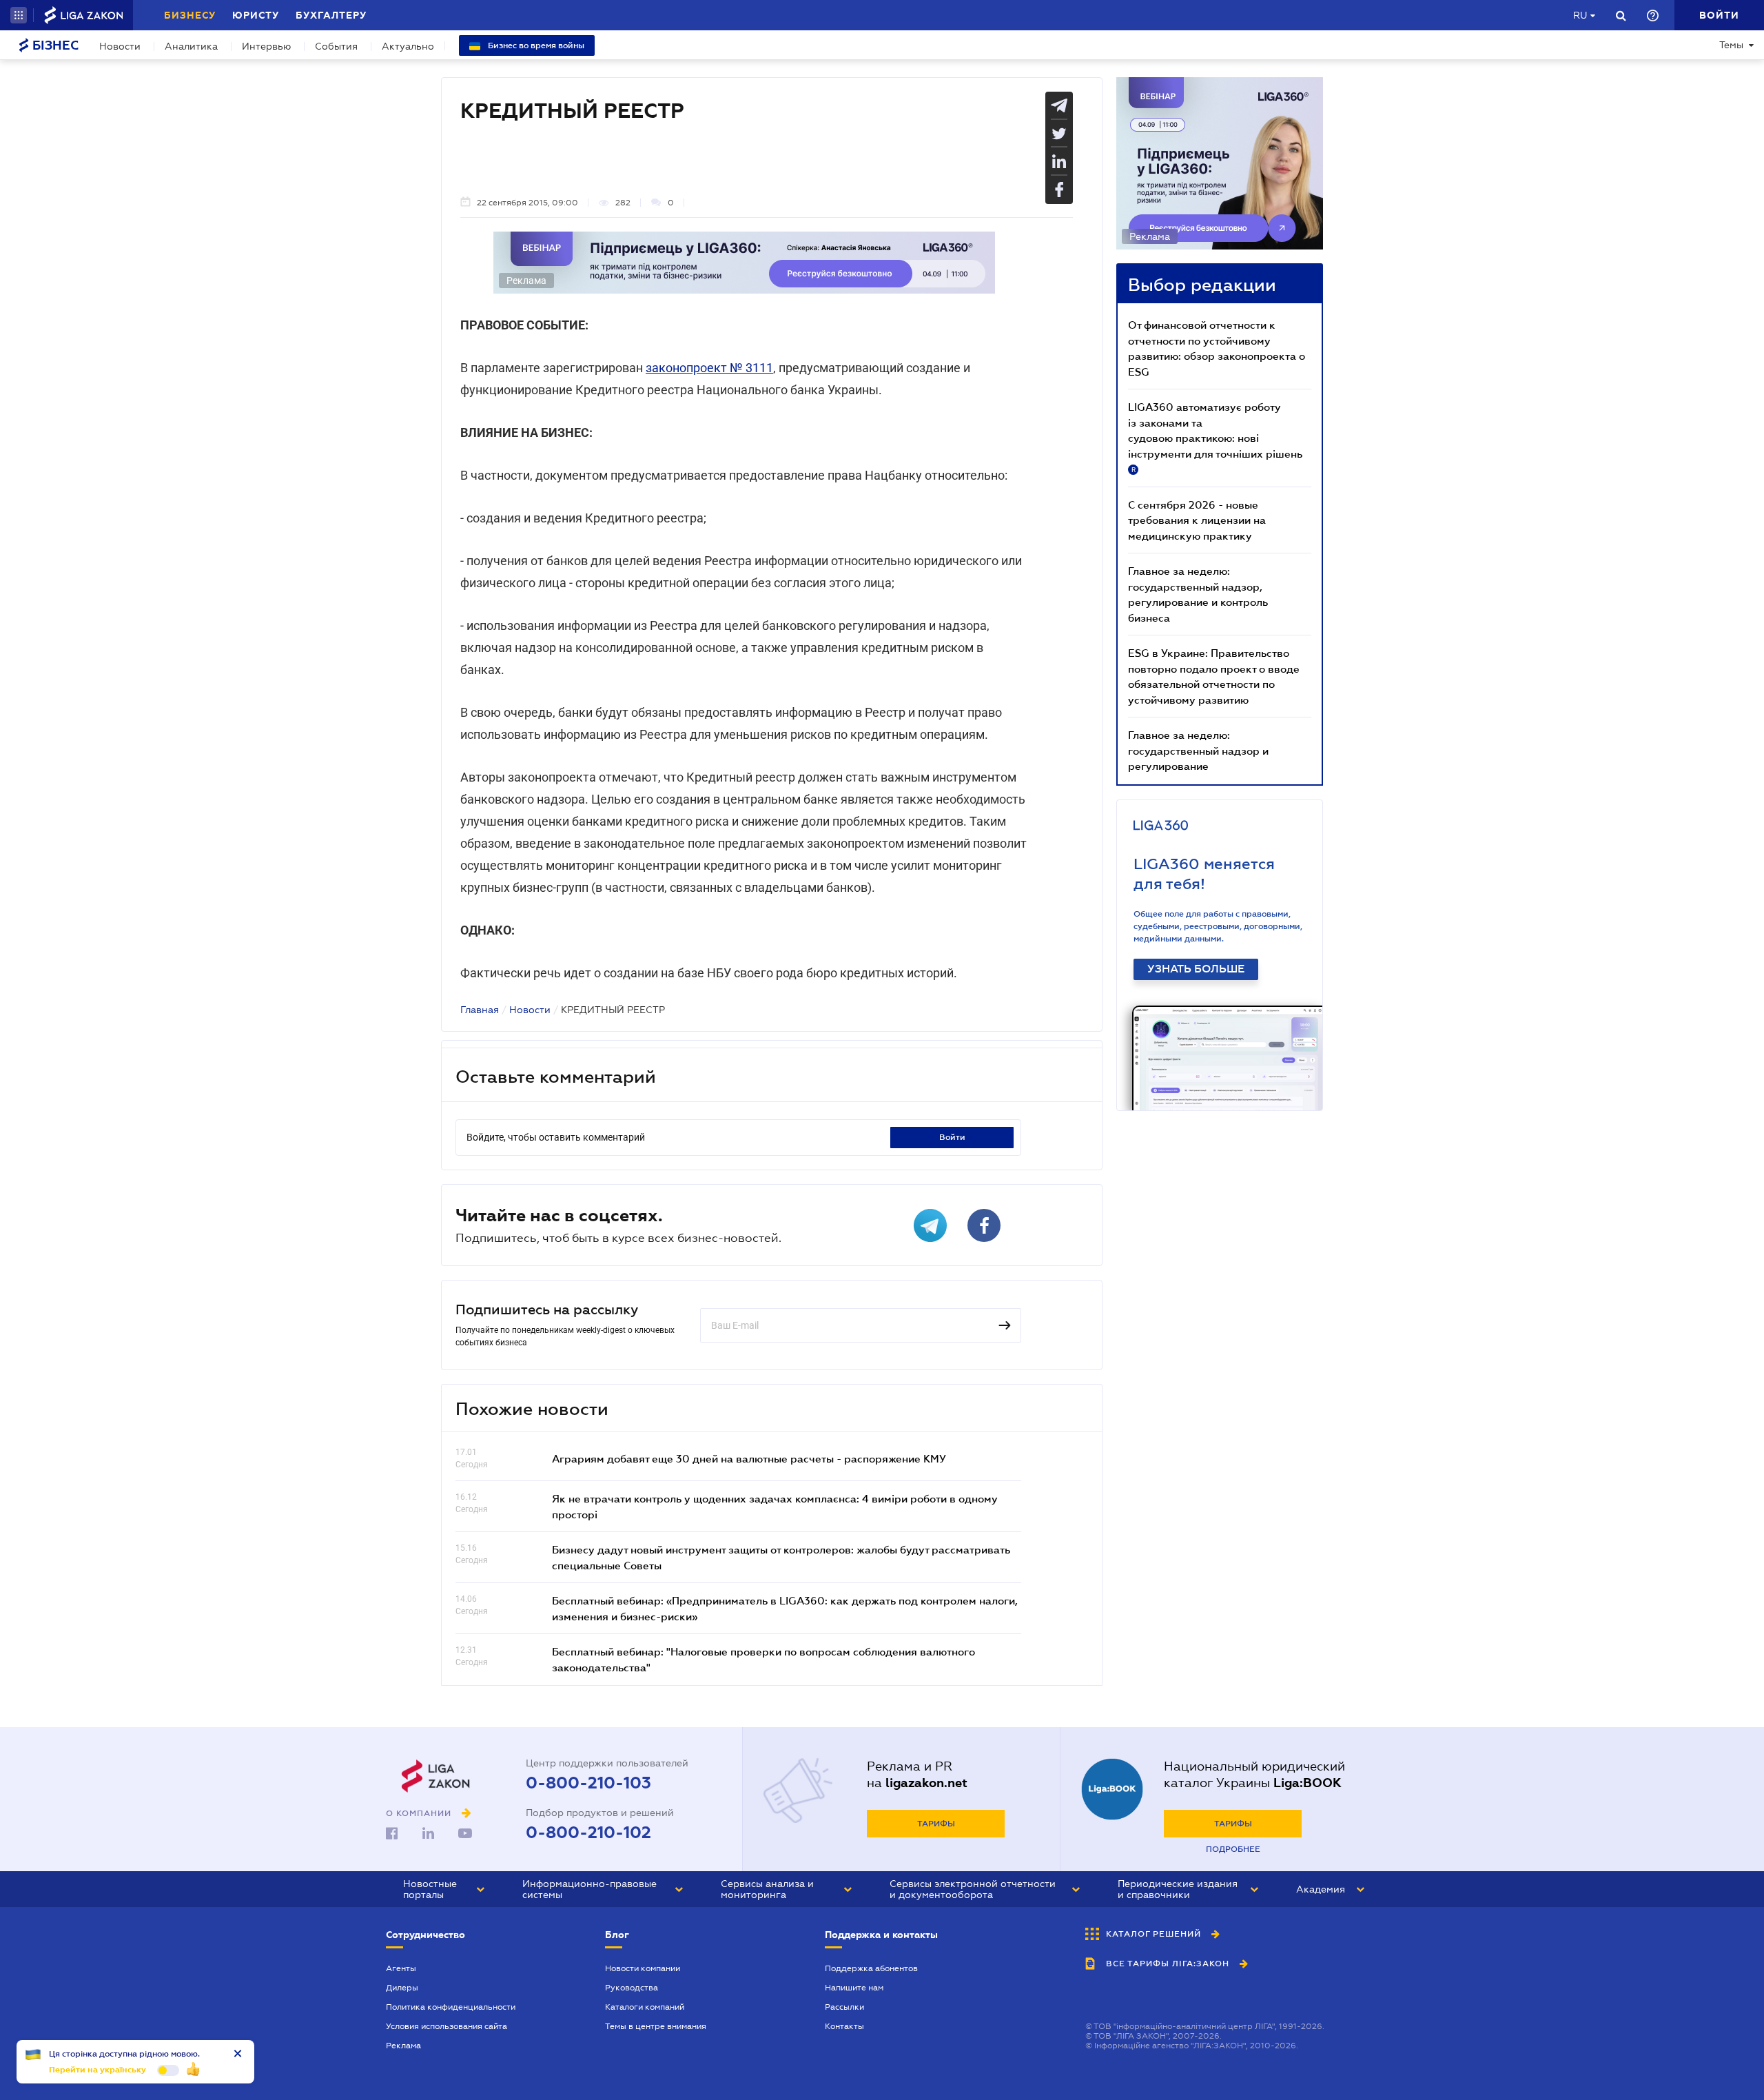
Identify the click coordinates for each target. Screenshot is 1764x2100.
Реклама (403, 2046)
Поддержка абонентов (871, 1968)
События (336, 46)
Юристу (256, 15)
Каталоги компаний (645, 2007)
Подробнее (1233, 1849)
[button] (19, 15)
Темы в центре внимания (656, 2026)
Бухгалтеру (331, 15)
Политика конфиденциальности (451, 2007)
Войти (952, 1137)
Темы (1731, 45)
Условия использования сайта (447, 2026)
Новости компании (643, 1968)
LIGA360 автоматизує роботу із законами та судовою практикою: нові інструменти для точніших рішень (1215, 437)
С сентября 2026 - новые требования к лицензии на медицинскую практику (1197, 520)
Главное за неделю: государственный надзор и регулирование (1198, 750)
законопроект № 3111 (709, 368)
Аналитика (191, 46)
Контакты (844, 2026)
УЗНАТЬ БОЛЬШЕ (1196, 969)
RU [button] (1580, 15)
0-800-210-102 (588, 1833)
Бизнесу (190, 15)
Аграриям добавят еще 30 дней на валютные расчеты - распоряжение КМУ (749, 1458)
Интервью (266, 46)
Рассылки (844, 2007)
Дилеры (402, 1988)
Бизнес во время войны (535, 45)
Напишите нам (854, 1988)
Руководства (632, 1988)
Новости (120, 46)
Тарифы (936, 1824)
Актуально (408, 46)
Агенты (401, 1968)
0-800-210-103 (588, 1783)
